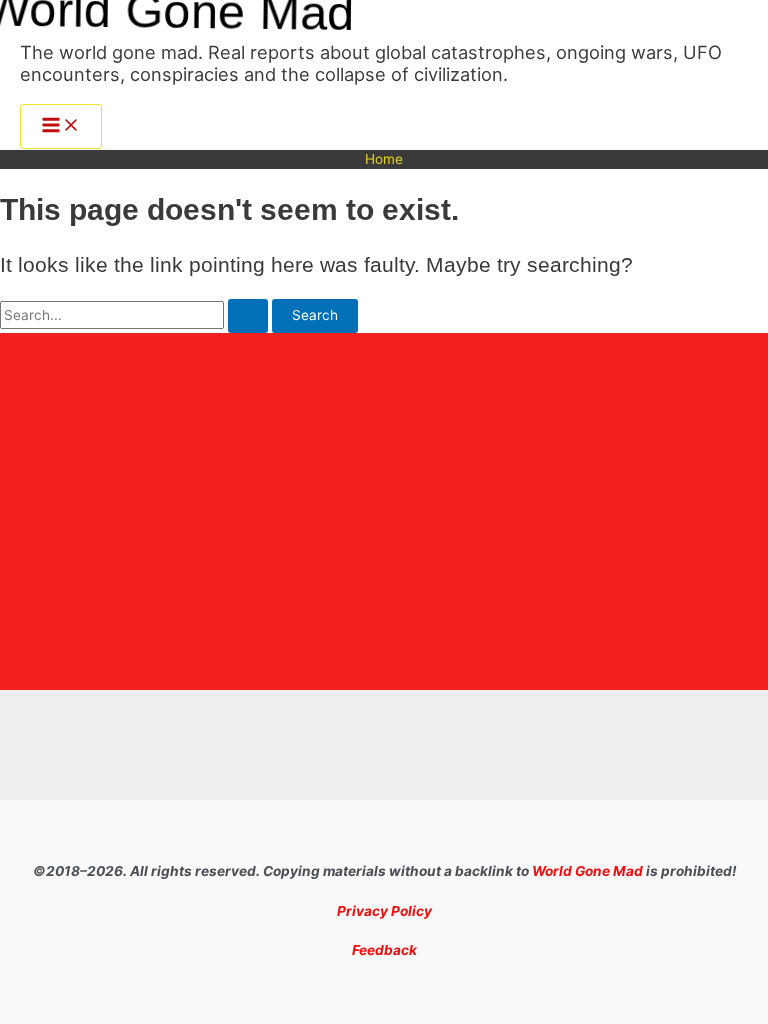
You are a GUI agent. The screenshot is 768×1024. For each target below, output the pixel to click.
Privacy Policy (384, 911)
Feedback (384, 950)
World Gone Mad (587, 871)
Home (384, 159)
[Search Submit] (248, 316)
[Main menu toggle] (61, 126)
